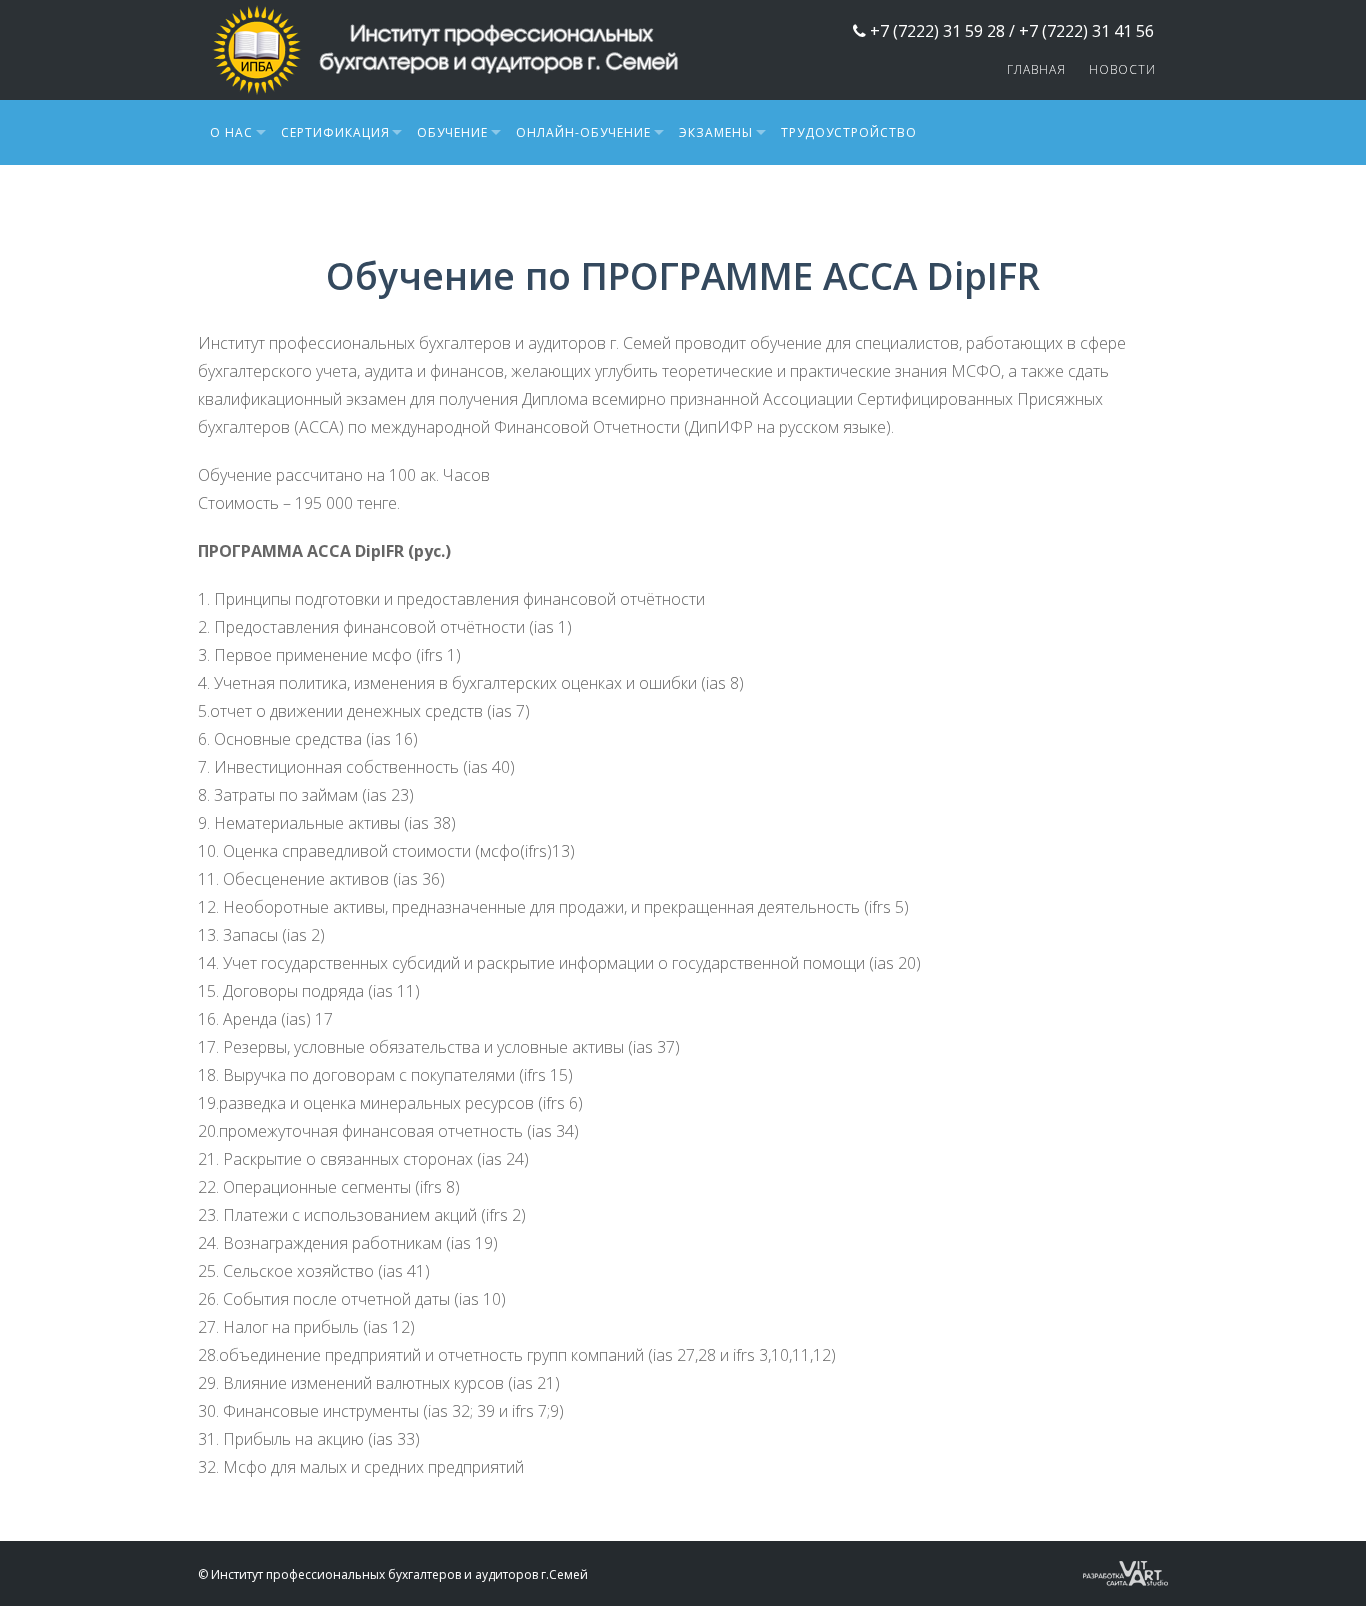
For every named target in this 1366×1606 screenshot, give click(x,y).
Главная (1036, 69)
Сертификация (335, 132)
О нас (231, 132)
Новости (1122, 69)
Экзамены (716, 132)
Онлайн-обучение (583, 132)
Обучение (452, 132)
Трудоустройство (849, 132)
